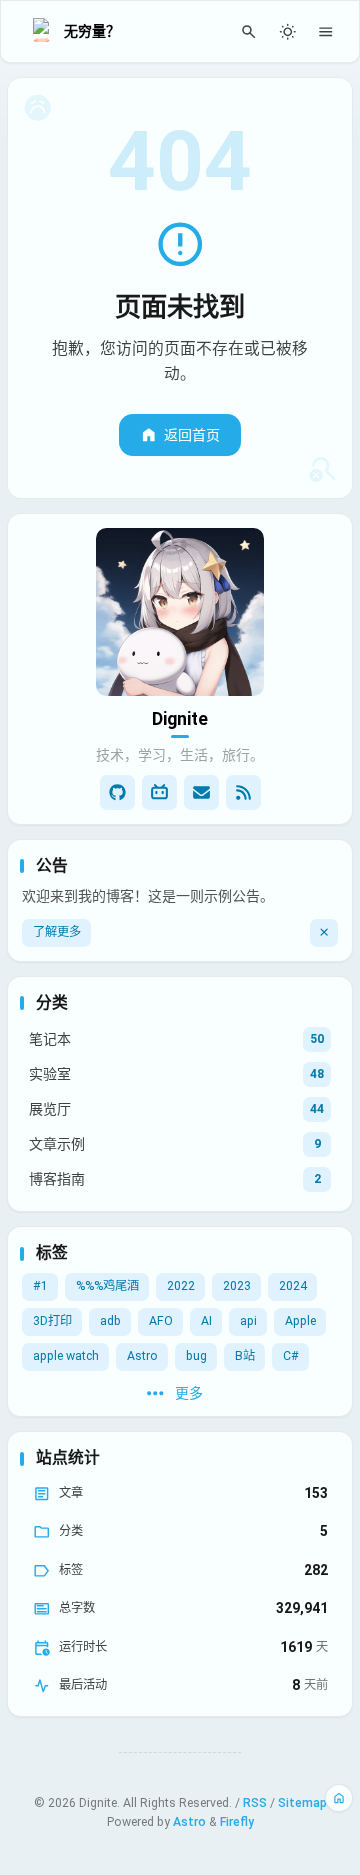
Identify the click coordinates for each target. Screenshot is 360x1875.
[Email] (201, 792)
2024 (293, 1286)
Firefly (237, 1822)
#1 (40, 1286)
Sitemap (302, 1803)
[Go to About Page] (180, 612)
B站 (245, 1356)
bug (196, 1356)
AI (206, 1321)
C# (291, 1356)
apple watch (66, 1356)
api (248, 1321)
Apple (300, 1321)
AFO (161, 1321)
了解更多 (57, 932)
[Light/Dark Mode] (287, 31)
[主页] (339, 1798)
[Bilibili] (159, 792)
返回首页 (192, 435)
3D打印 (52, 1321)
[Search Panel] (249, 31)
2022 (181, 1286)
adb (110, 1321)
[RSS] (243, 792)
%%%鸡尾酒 (107, 1286)
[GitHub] (117, 792)
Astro (142, 1356)
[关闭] (324, 933)
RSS (255, 1803)
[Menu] (326, 31)
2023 (237, 1286)
